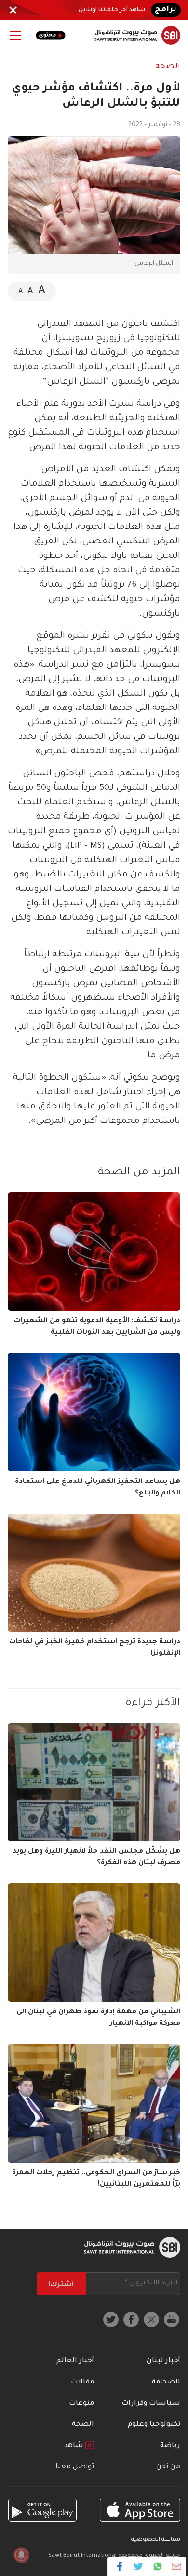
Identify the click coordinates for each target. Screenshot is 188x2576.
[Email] (176, 2566)
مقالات (82, 2383)
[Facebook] (120, 2566)
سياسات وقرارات (151, 2404)
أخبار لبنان (163, 2361)
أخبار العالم (75, 2361)
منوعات (81, 2404)
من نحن (168, 2467)
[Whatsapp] (157, 2566)
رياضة (170, 2446)
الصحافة (166, 2383)
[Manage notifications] (21, 2555)
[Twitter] (139, 2566)
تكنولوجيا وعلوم (154, 2425)
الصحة (168, 67)
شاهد (75, 2446)
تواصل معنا (75, 2467)
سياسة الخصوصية (156, 2540)
